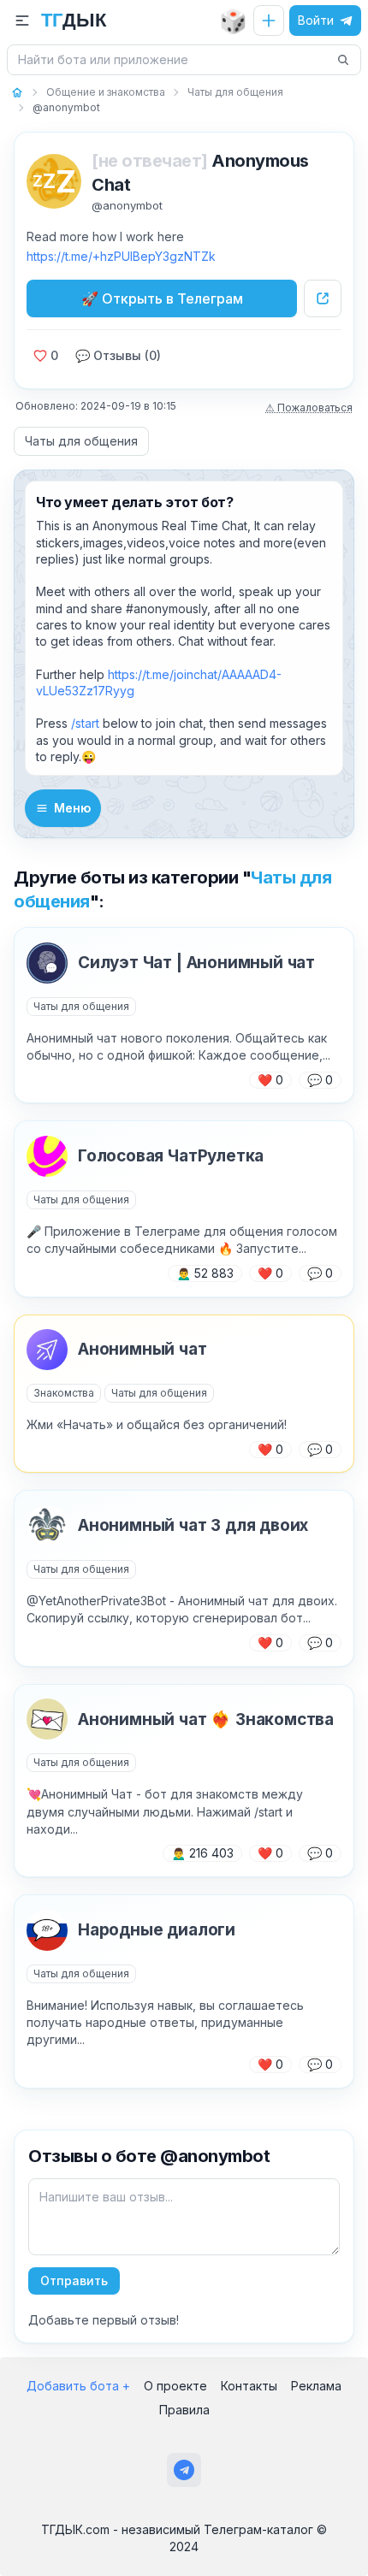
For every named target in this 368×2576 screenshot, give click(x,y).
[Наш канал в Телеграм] (184, 2470)
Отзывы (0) (118, 355)
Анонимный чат (142, 1349)
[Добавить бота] (269, 21)
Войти (316, 20)
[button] (22, 21)
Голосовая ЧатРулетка (171, 1156)
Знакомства (64, 1393)
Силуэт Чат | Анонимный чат (196, 963)
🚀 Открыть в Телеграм (162, 298)
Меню (72, 808)
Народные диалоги (157, 1930)
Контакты (249, 2386)
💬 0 (320, 1080)
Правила (184, 2410)
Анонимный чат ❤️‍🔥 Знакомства (206, 1719)
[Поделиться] (323, 298)
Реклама (316, 2386)
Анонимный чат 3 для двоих (193, 1525)
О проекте (175, 2386)
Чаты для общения (81, 441)
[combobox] (174, 60)
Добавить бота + (78, 2386)
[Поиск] (343, 60)
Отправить (74, 2281)
